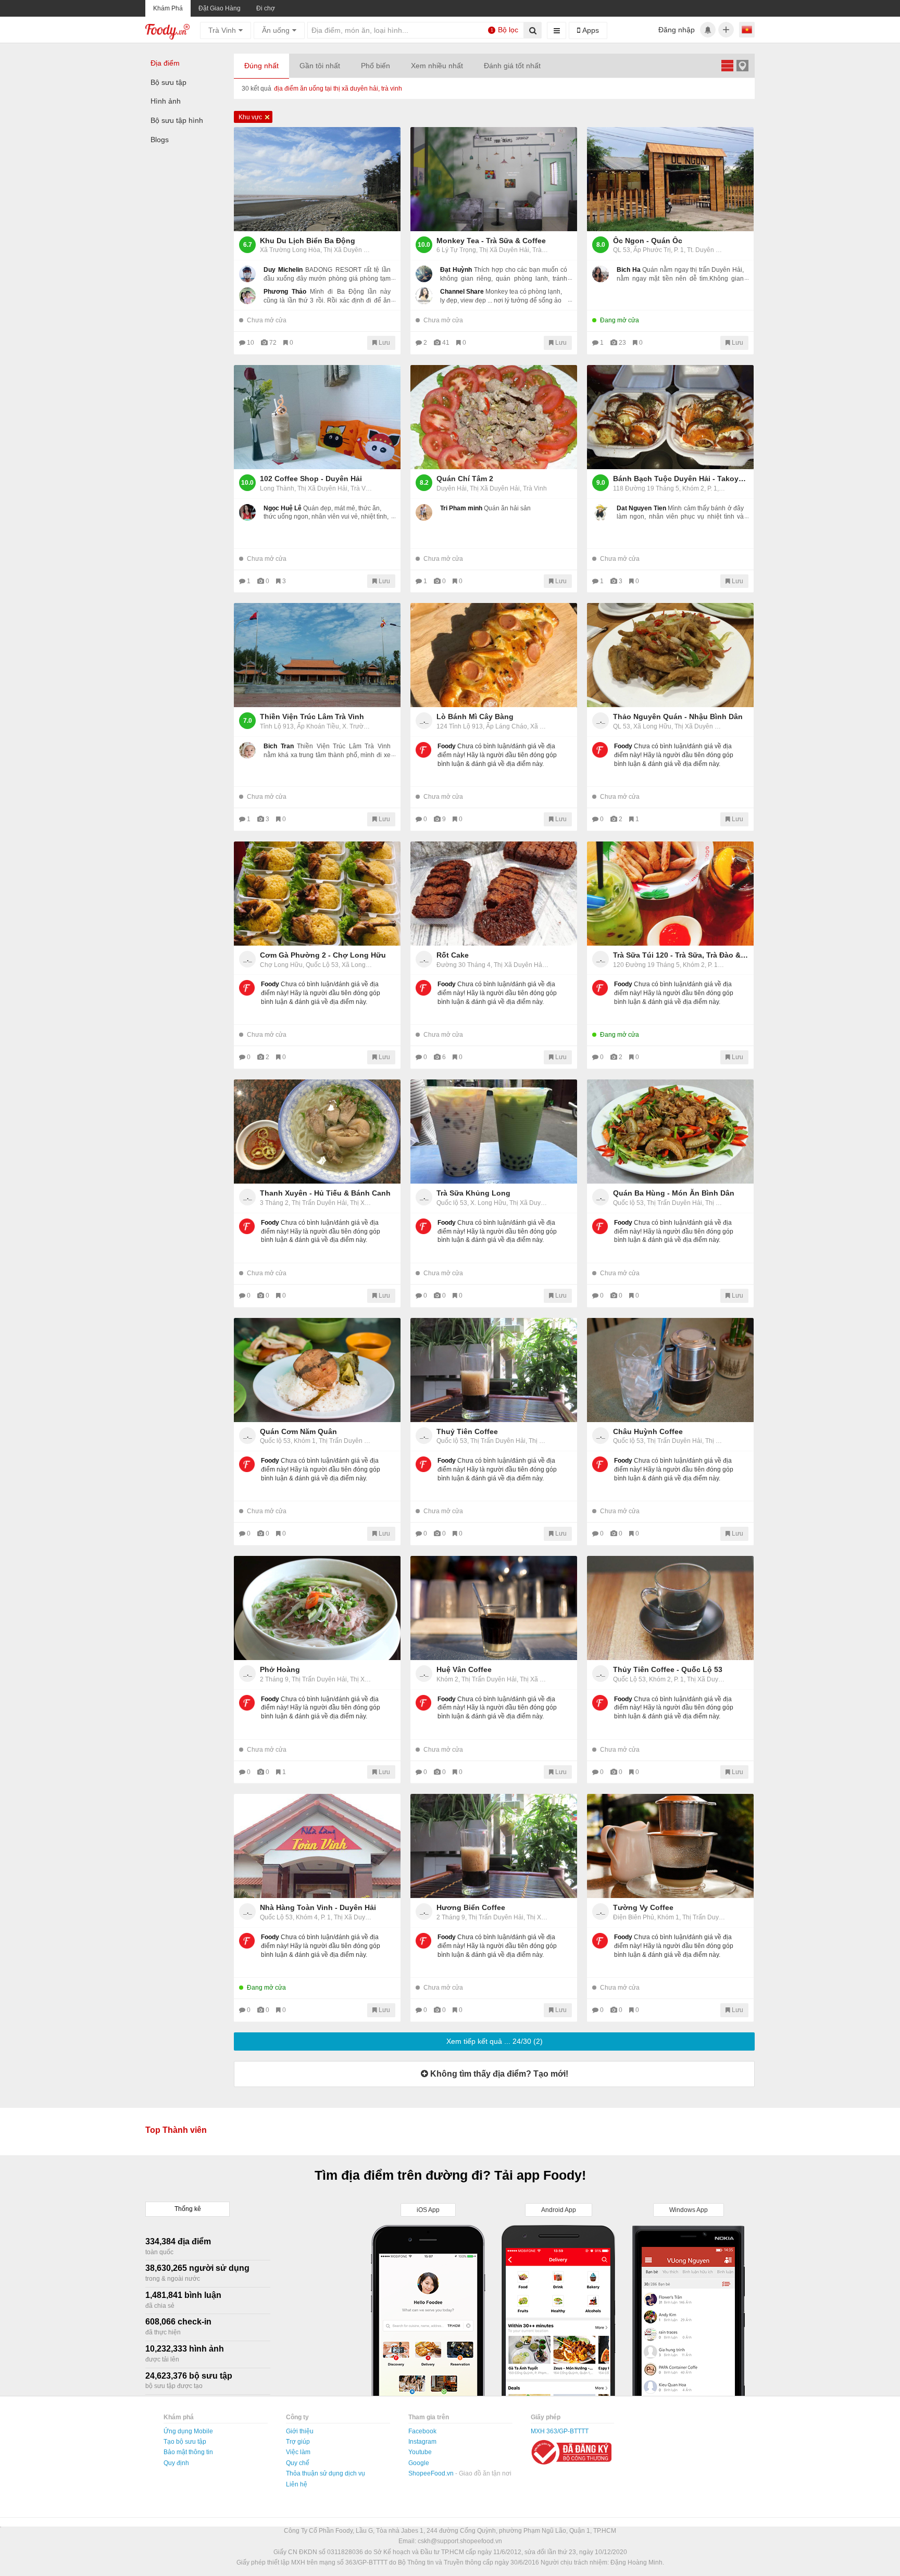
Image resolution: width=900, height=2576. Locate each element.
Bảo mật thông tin (188, 2452)
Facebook (422, 2431)
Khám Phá (168, 8)
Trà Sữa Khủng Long (473, 1193)
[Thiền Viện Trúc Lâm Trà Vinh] (317, 655)
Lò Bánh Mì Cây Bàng (475, 717)
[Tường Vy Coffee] (670, 1846)
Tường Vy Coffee (643, 1907)
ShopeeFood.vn (432, 2473)
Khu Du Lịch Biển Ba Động (308, 241)
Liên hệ (297, 2484)
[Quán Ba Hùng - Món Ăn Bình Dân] (670, 1132)
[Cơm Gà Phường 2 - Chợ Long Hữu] (317, 894)
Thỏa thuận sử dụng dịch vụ (326, 2473)
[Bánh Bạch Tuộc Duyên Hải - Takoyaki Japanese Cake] (670, 417)
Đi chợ (266, 8)
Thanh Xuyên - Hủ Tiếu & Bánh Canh (325, 1193)
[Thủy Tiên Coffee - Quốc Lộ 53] (670, 1608)
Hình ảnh (166, 101)
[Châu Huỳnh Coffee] (670, 1370)
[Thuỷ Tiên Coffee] (494, 1370)
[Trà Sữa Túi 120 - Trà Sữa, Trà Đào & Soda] (670, 894)
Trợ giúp (298, 2442)
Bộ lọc (505, 30)
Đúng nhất (261, 66)
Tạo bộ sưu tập (185, 2442)
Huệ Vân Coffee (464, 1669)
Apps (590, 30)
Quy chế (298, 2463)
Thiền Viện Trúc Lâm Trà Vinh (312, 717)
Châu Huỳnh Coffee (648, 1431)
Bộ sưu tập (168, 82)
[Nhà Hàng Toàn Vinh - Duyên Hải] (317, 1846)
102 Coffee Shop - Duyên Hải (311, 479)
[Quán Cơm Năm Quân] (317, 1370)
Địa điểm (165, 63)
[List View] (727, 65)
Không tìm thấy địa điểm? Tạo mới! (498, 2074)
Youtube (420, 2452)
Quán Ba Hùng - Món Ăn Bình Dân (674, 1193)
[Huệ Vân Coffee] (494, 1608)
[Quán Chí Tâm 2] (494, 417)
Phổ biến (376, 66)
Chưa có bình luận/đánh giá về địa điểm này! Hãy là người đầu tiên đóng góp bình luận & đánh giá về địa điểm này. (497, 755)
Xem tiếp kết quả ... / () (495, 2041)
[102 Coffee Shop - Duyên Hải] (317, 417)
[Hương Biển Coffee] (494, 1846)
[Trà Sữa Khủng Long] (494, 1132)
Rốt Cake (453, 955)
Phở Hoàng (280, 1669)
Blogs (160, 140)
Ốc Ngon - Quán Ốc (648, 241)
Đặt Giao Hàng (220, 8)
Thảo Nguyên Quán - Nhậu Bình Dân (678, 717)
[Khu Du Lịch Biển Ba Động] (317, 179)
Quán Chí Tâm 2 (465, 479)
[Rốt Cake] (494, 894)
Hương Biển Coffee (471, 1907)
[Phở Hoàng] (317, 1608)
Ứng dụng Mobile (188, 2431)
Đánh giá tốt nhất (512, 66)
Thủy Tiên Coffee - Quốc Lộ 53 (668, 1669)
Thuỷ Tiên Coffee (467, 1431)
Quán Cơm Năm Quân (298, 1431)
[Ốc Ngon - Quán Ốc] (670, 179)
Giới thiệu (300, 2431)
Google (419, 2463)
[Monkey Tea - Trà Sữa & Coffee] (494, 179)
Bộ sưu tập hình (177, 120)
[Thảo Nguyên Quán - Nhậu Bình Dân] (670, 655)
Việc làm (298, 2452)
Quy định (176, 2463)
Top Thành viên (176, 2130)
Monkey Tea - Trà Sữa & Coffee (491, 241)
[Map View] (742, 65)
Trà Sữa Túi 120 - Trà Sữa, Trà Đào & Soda (681, 955)
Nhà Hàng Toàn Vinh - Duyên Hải (318, 1907)
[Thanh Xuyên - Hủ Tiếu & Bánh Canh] (317, 1132)
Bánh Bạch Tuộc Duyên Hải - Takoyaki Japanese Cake (681, 479)
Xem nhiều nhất (437, 66)
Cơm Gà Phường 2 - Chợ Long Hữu (323, 955)
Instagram (422, 2442)
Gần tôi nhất (320, 66)
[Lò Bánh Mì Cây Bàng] (494, 655)
